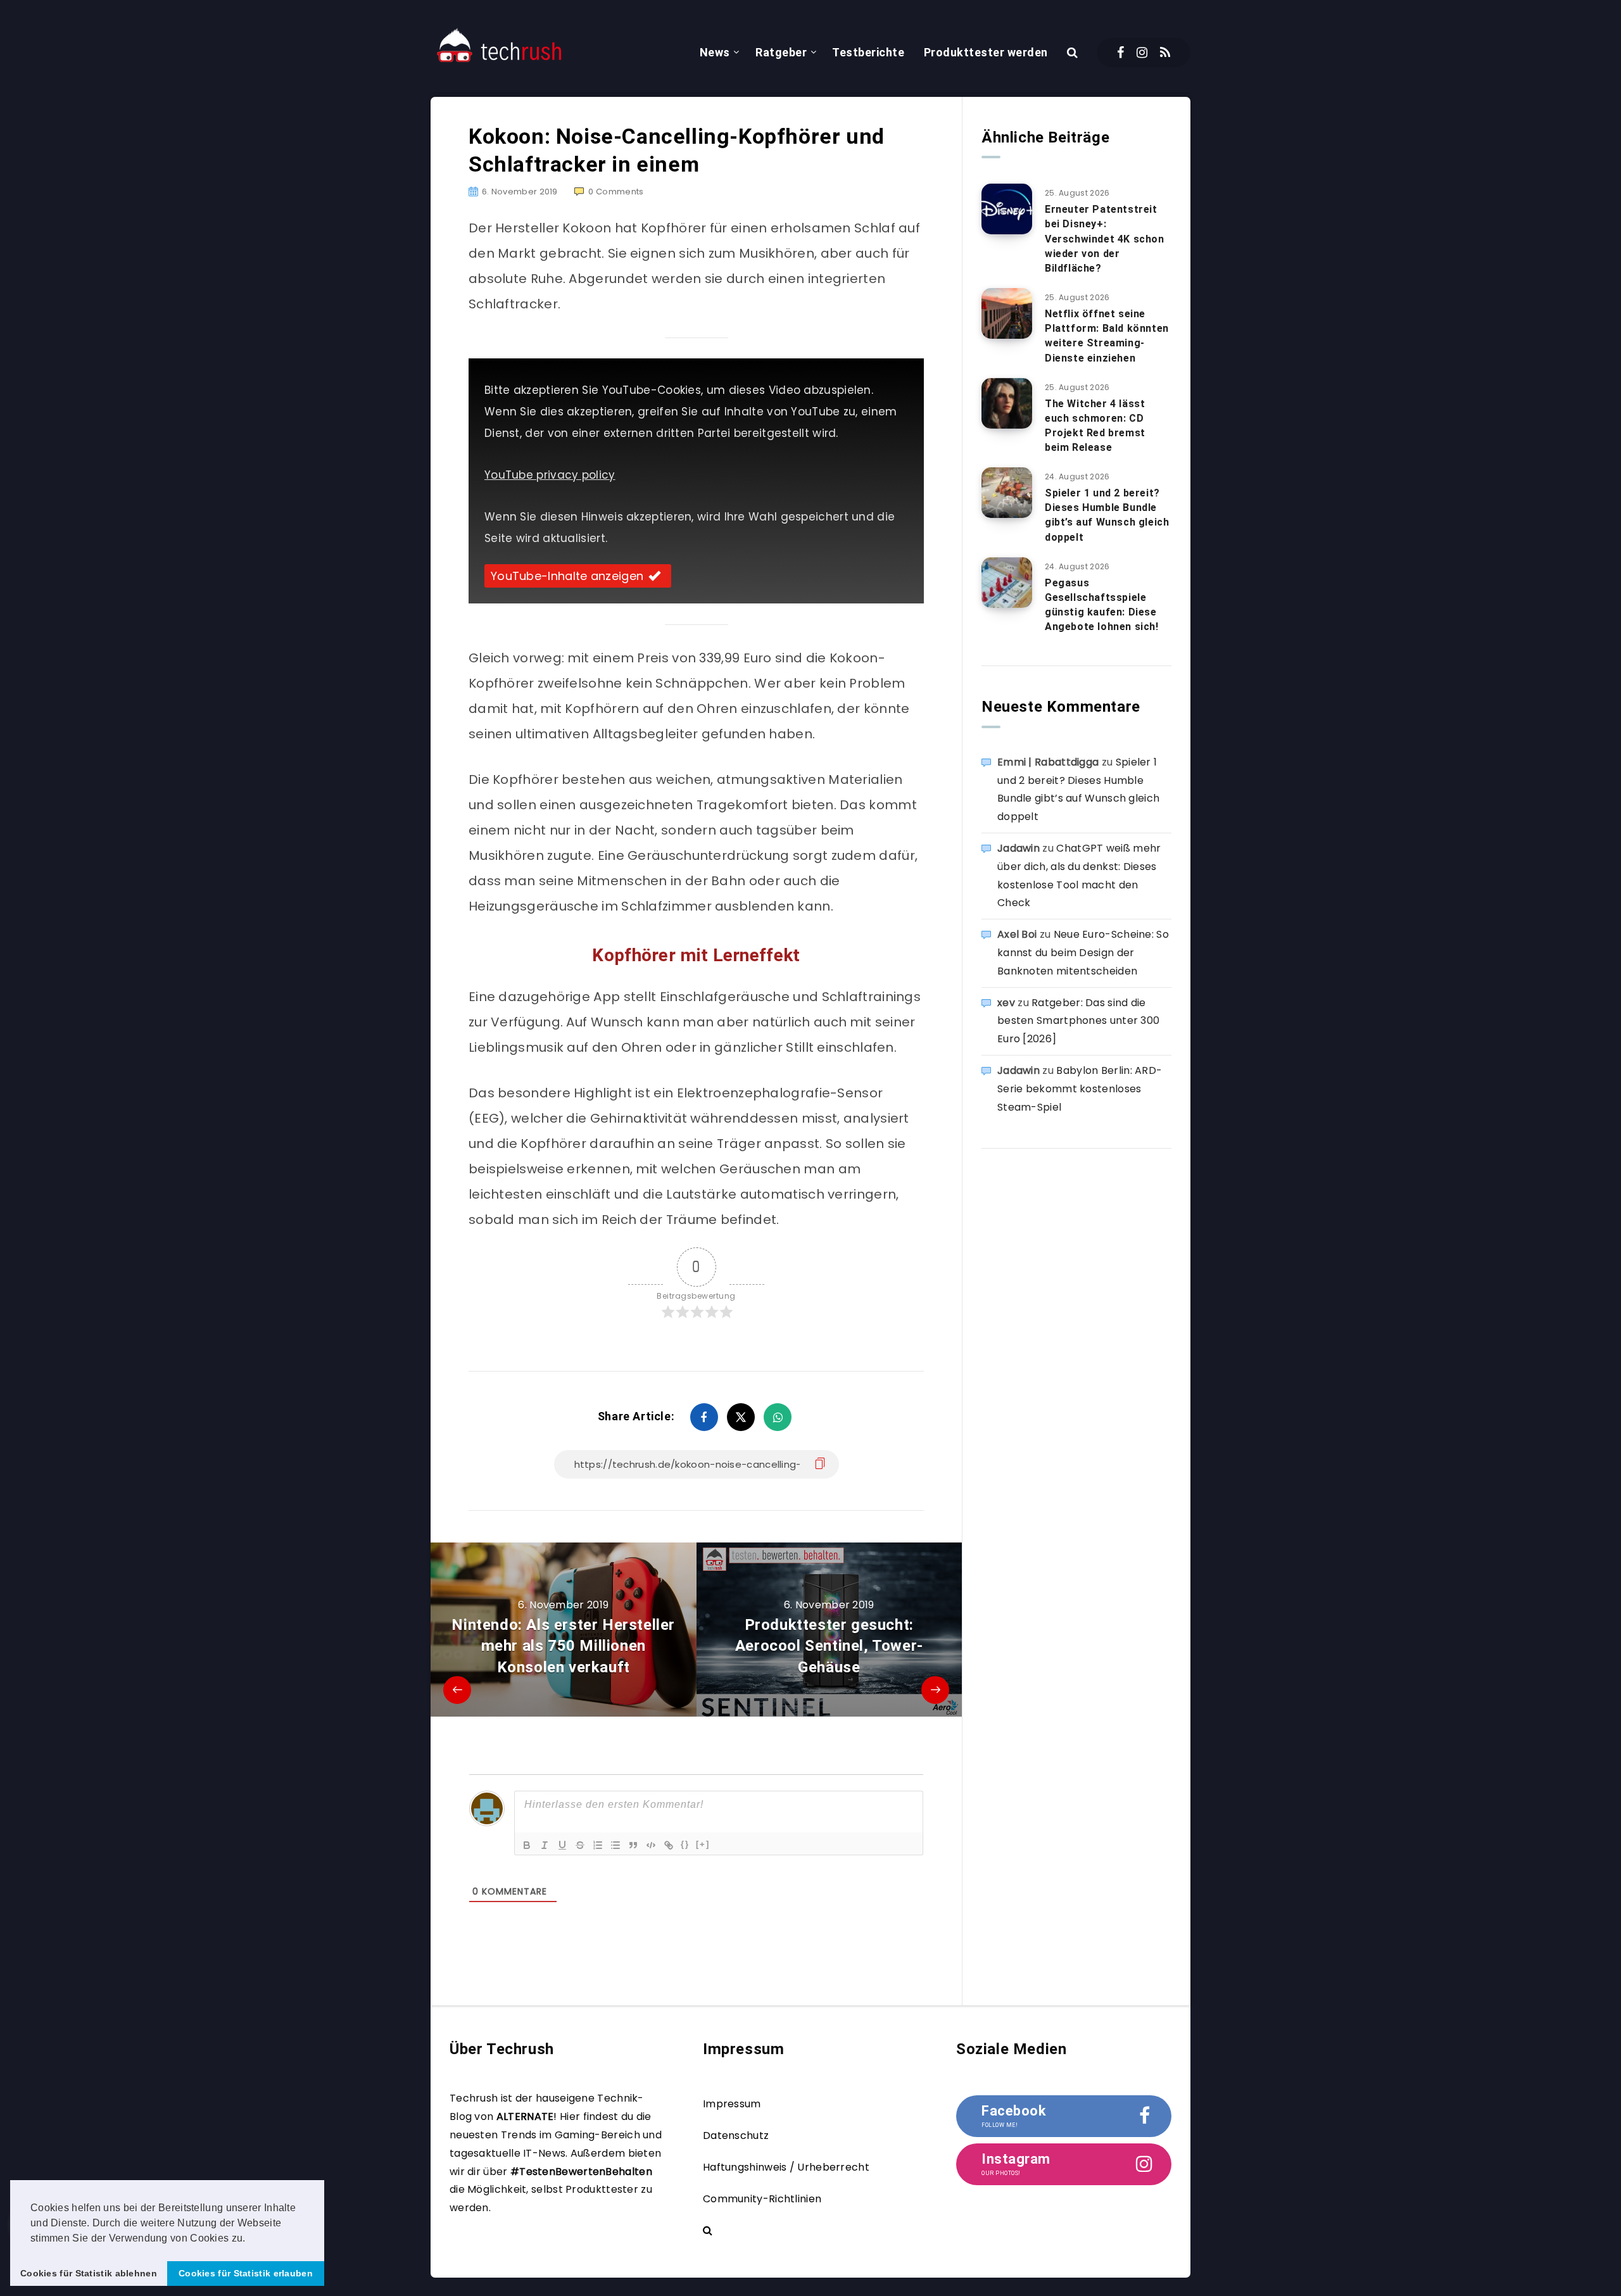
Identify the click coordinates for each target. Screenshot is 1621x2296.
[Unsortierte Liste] (615, 1845)
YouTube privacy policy (550, 475)
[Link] (669, 1845)
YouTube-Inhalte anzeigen (567, 576)
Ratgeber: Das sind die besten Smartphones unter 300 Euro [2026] (1078, 1021)
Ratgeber (781, 52)
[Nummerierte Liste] (598, 1845)
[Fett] (527, 1845)
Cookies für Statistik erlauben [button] (246, 2273)
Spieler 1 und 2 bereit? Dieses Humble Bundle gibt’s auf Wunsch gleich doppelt (1107, 515)
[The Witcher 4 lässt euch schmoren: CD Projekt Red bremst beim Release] (1007, 403)
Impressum (732, 2104)
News (715, 52)
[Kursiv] (545, 1845)
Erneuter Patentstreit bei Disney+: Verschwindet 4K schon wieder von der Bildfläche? (1105, 239)
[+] (703, 1844)
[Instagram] (1142, 53)
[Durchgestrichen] (580, 1845)
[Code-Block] (651, 1845)
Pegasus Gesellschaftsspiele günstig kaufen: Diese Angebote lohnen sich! (1102, 605)
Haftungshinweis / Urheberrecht (786, 2167)
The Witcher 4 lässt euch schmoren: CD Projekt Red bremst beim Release (1095, 426)
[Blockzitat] (633, 1845)
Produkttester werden (986, 52)
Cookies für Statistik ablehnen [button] (89, 2273)
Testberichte (868, 52)
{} (685, 1844)
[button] (250, 2239)
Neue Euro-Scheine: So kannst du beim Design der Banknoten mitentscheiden (1083, 953)
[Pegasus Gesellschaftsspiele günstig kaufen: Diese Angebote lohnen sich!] (1007, 583)
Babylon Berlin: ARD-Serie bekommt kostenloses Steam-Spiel (1080, 1089)
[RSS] (1165, 53)
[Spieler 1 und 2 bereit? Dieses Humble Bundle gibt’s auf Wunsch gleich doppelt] (1007, 493)
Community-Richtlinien (762, 2199)
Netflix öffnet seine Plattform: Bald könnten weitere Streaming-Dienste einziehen (1107, 336)
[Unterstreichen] (562, 1845)
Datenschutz (736, 2135)
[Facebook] (1120, 53)
